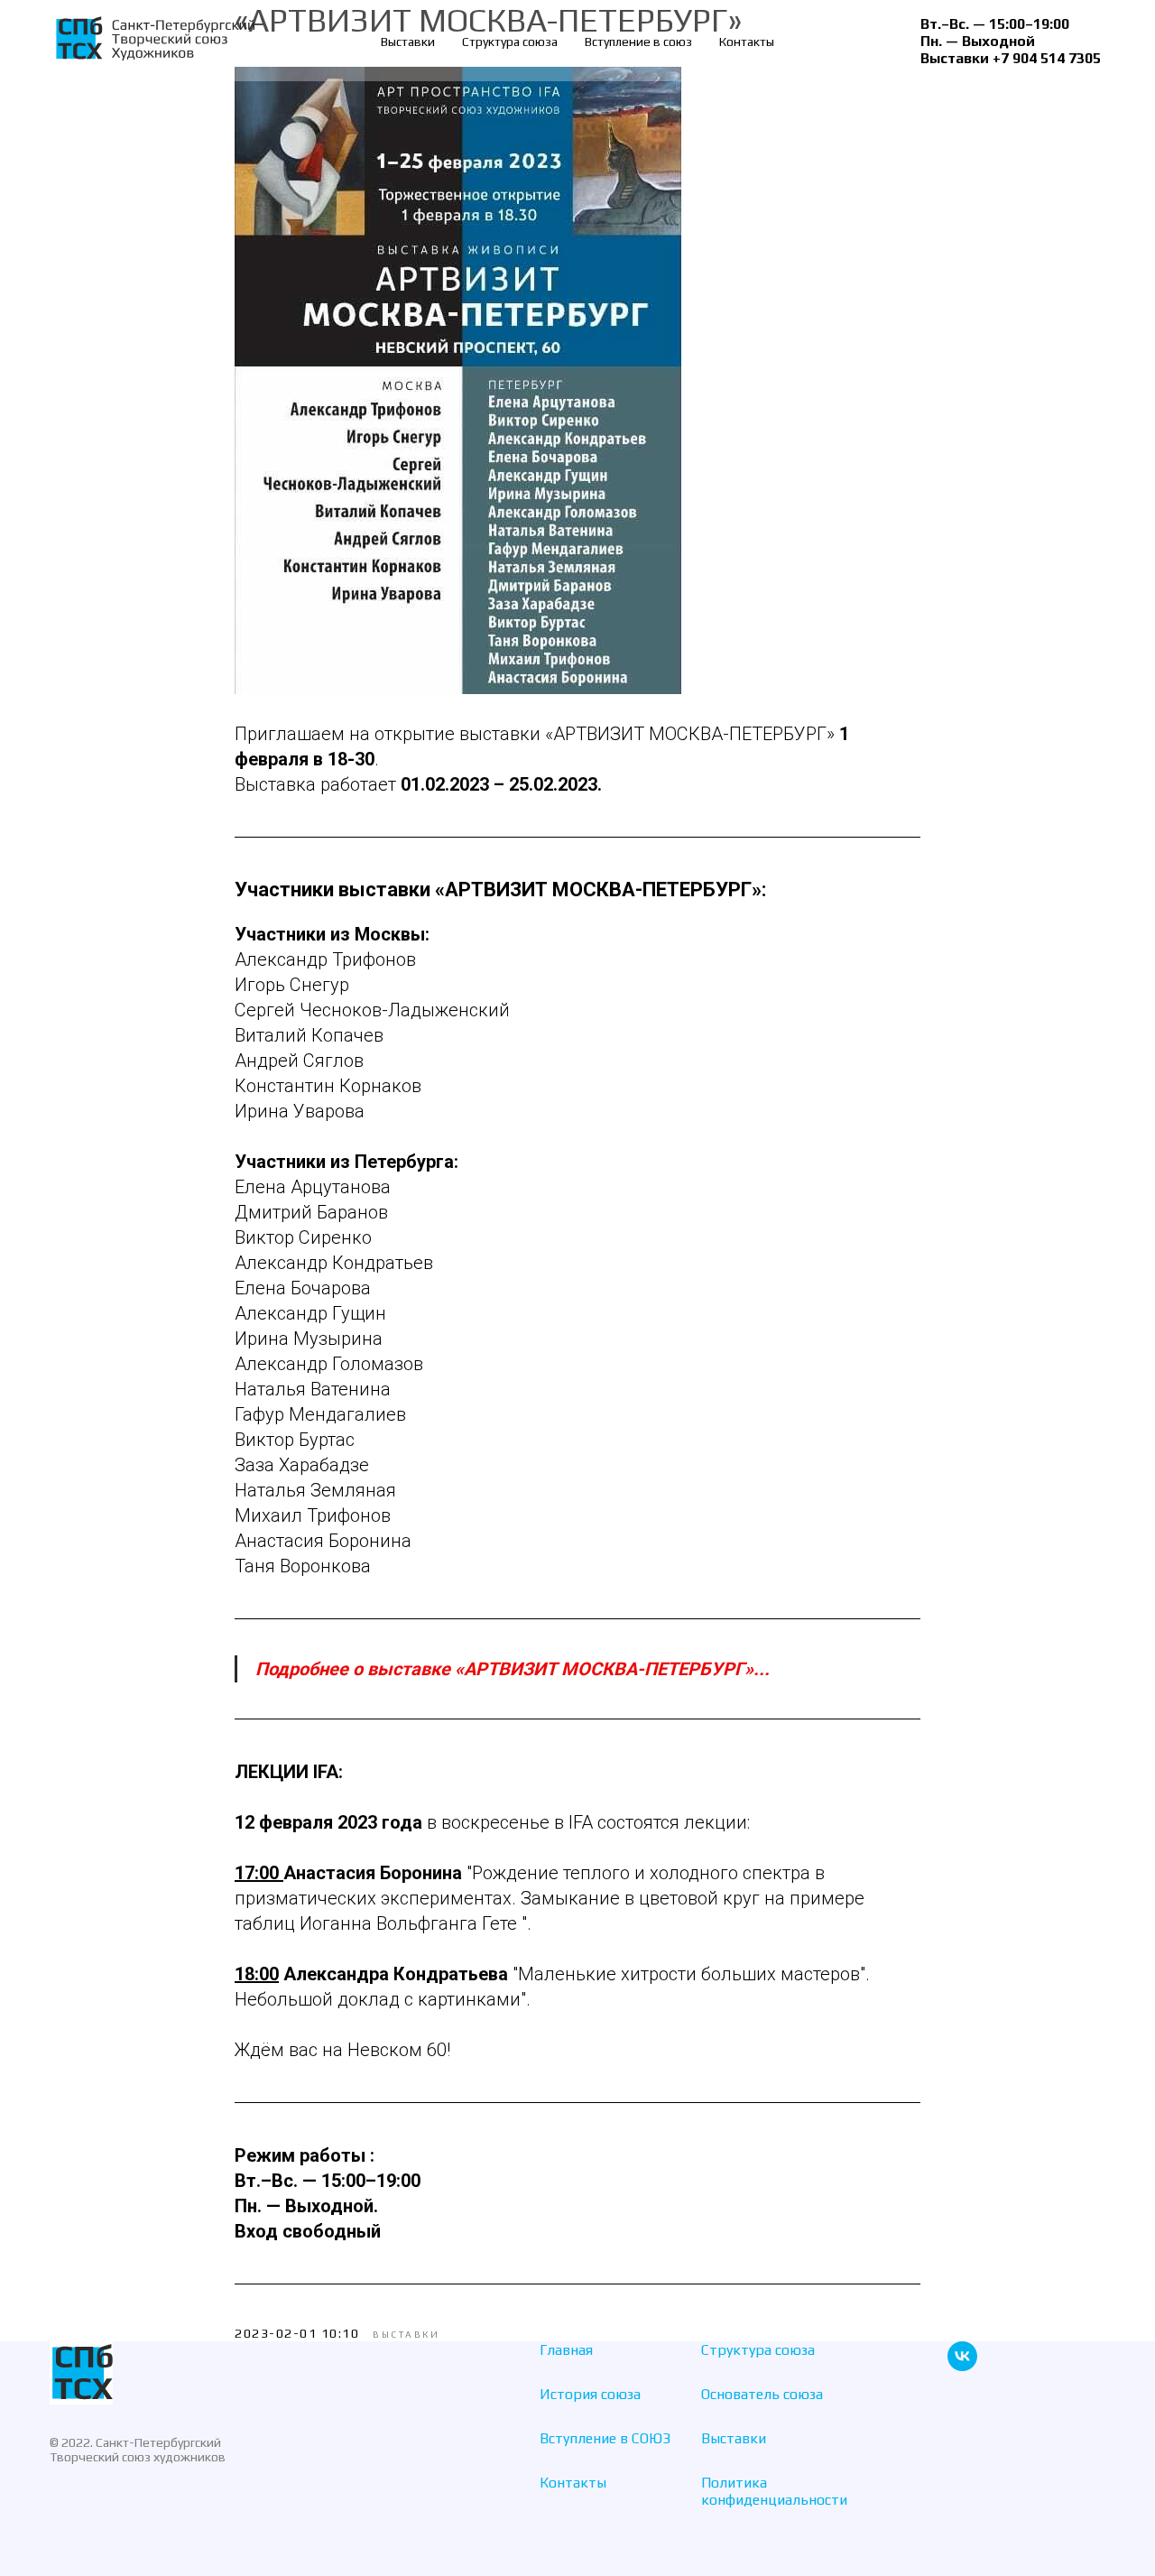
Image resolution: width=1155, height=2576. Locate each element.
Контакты (747, 42)
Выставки (408, 42)
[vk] (962, 2366)
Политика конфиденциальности (774, 2491)
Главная (566, 2350)
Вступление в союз (638, 42)
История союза (590, 2394)
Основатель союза (762, 2394)
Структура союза (510, 42)
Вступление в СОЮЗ (605, 2438)
